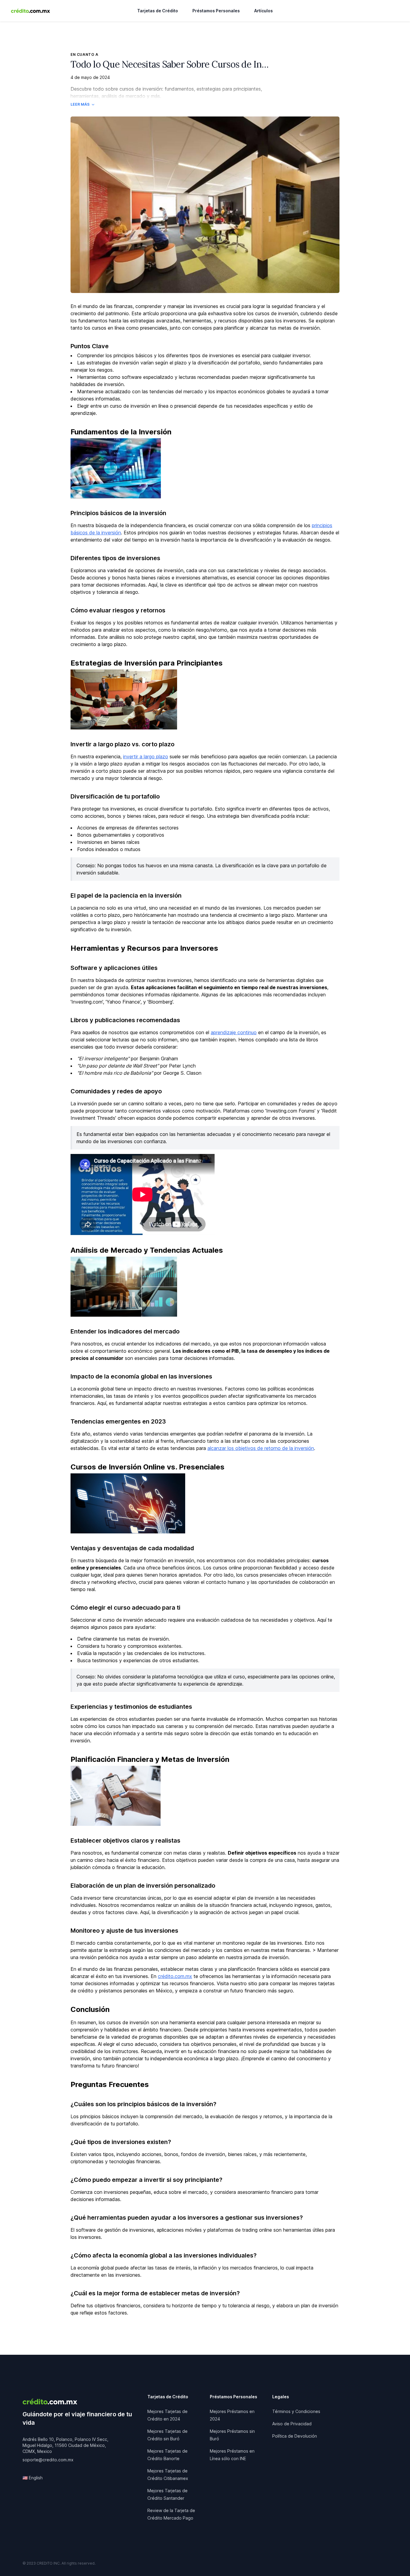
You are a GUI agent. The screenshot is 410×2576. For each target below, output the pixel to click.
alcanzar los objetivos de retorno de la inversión (261, 1448)
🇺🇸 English (33, 2478)
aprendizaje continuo (234, 1032)
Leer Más (80, 104)
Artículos (264, 11)
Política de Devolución (295, 2436)
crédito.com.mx (175, 1976)
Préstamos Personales (216, 11)
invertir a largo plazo (146, 756)
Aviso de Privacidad (292, 2424)
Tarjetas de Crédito (158, 11)
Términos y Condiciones (296, 2411)
